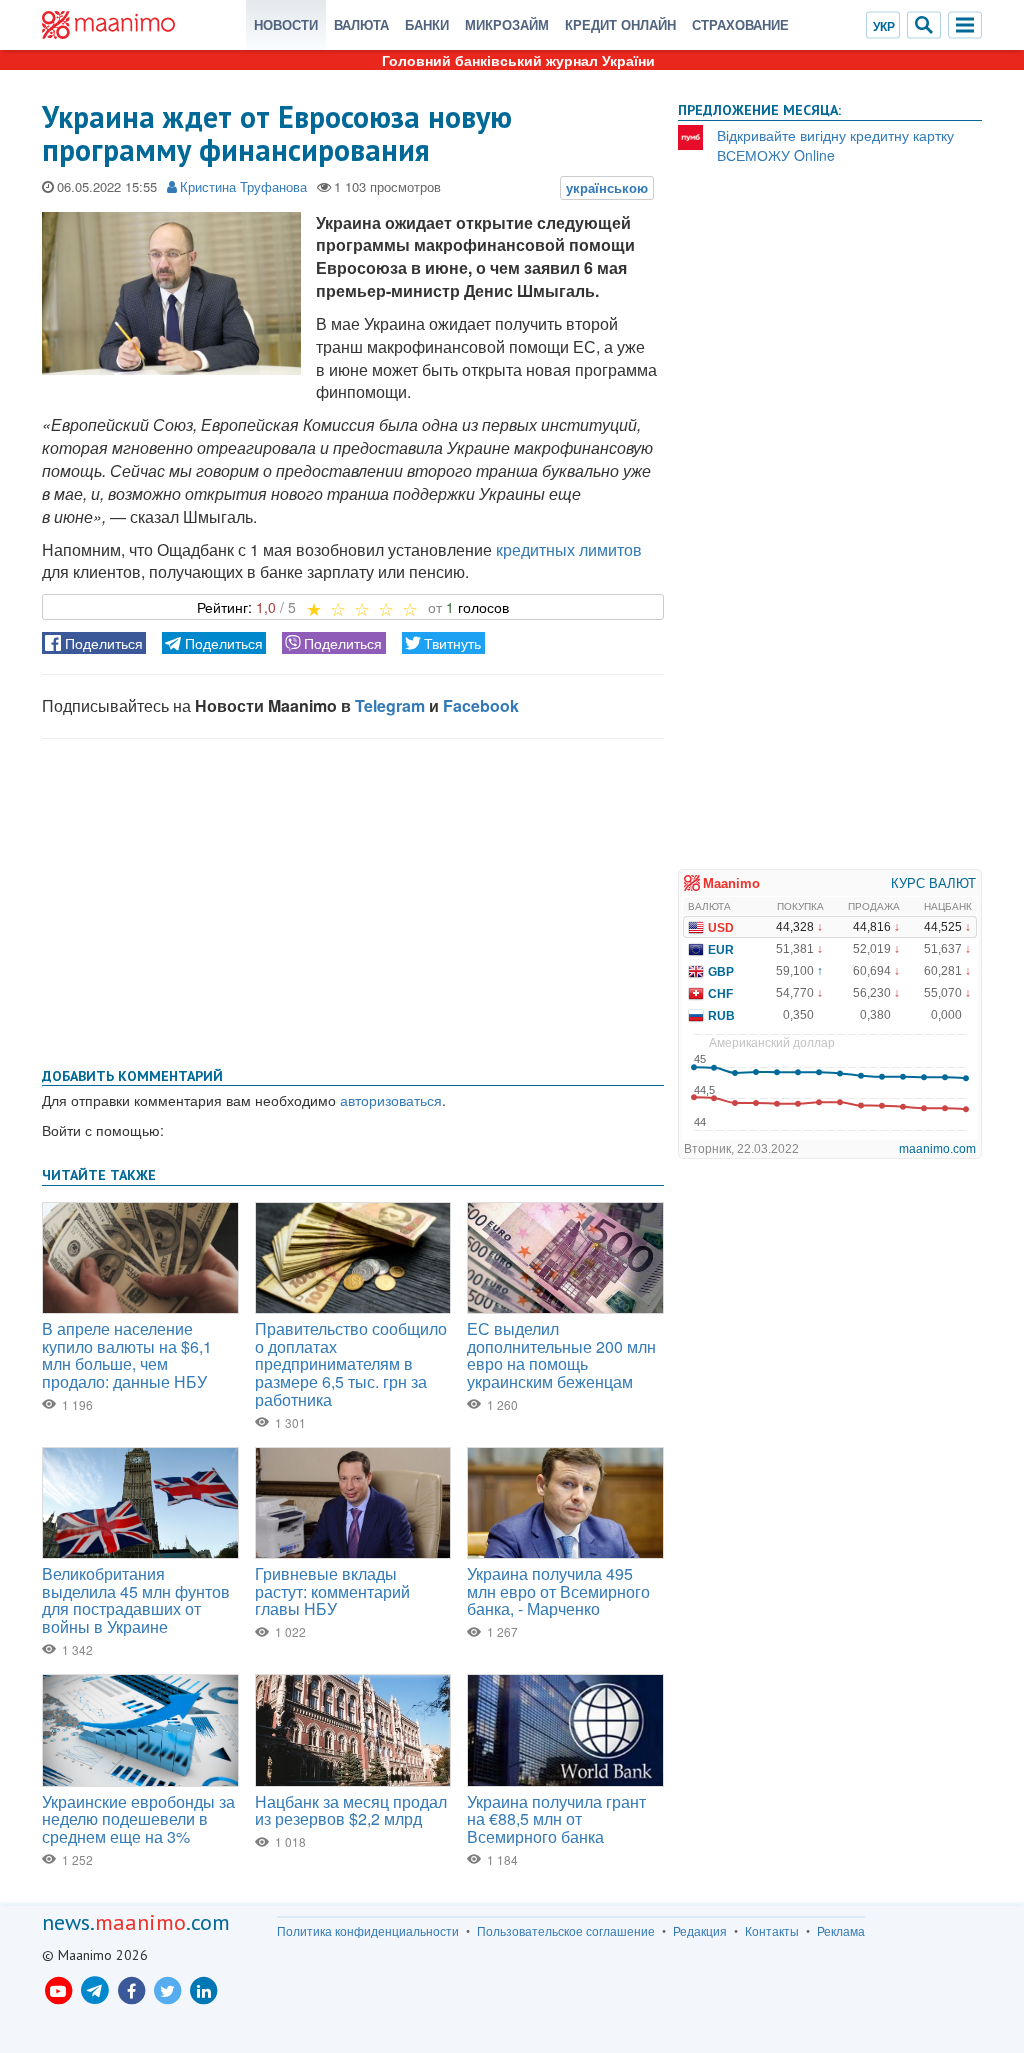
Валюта (361, 24)
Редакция (700, 1931)
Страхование (740, 24)
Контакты (772, 1931)
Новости (286, 24)
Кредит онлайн (620, 24)
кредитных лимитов (569, 549)
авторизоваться (391, 1100)
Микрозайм (507, 24)
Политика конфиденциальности (368, 1931)
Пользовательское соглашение (566, 1931)
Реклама (841, 1931)
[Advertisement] (353, 899)
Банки (427, 24)
